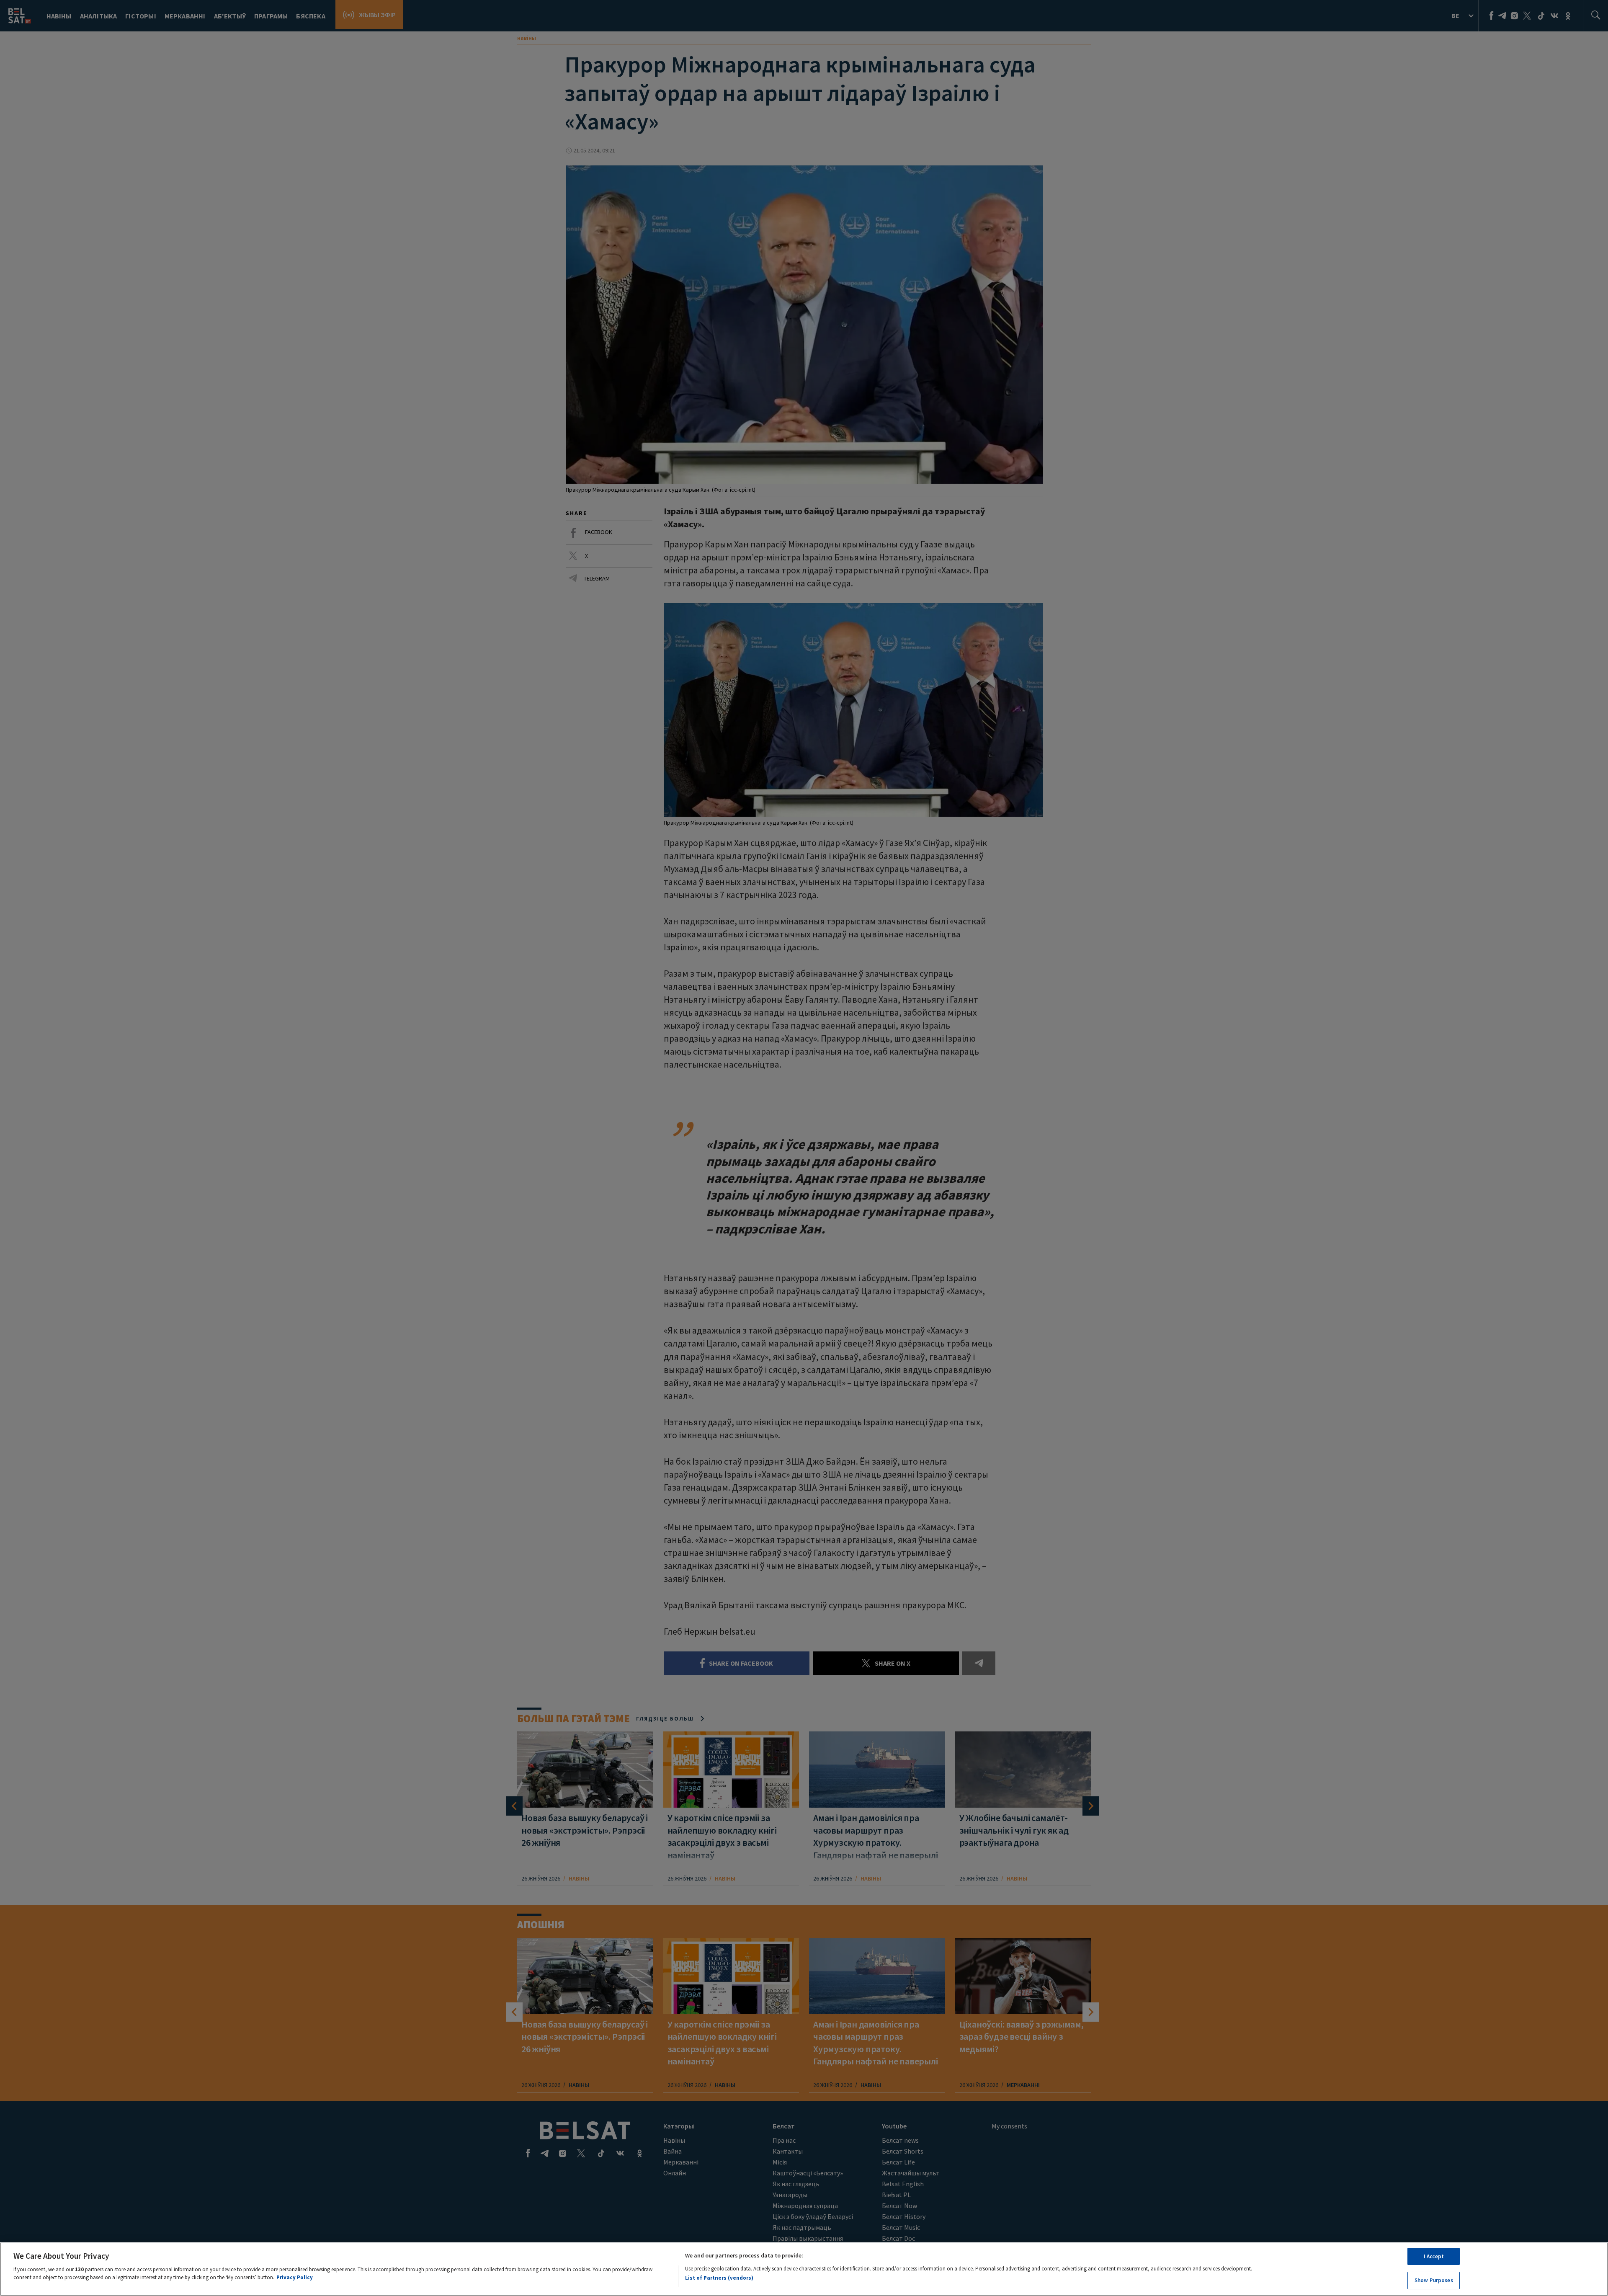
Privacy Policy (295, 2277)
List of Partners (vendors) (719, 2278)
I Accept (1434, 2256)
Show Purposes (1434, 2280)
